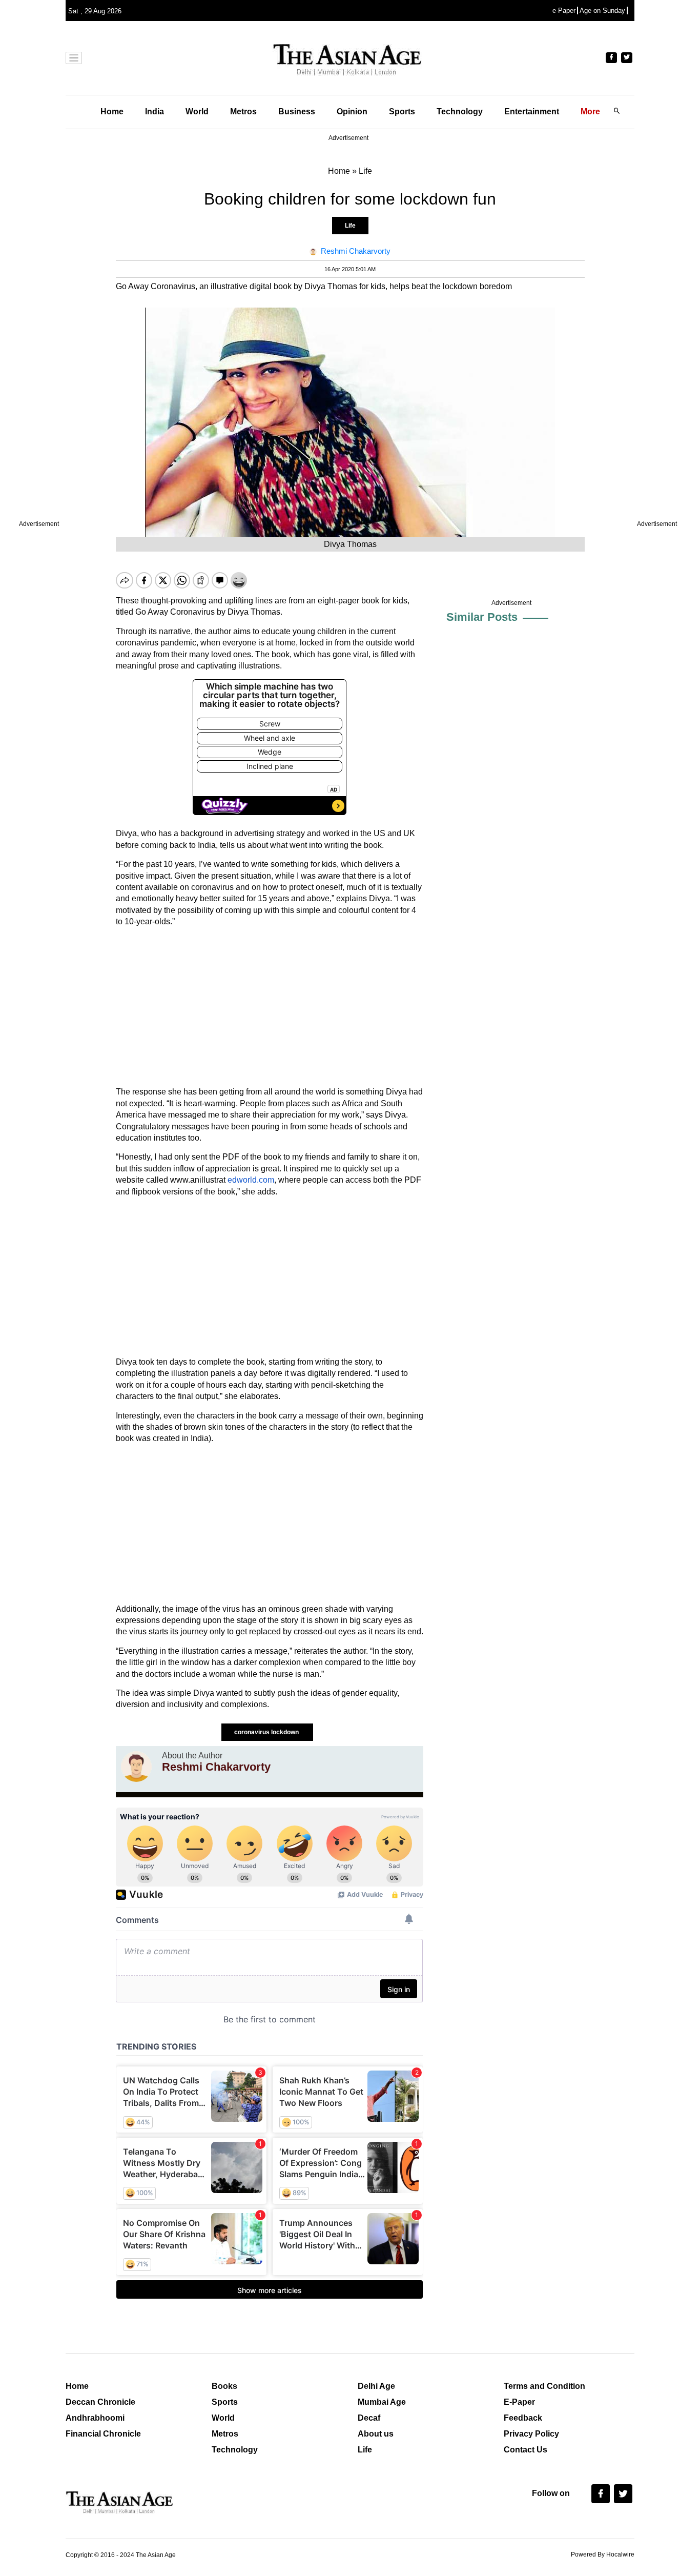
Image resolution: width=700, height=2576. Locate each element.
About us (376, 2434)
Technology (460, 111)
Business (297, 111)
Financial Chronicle (103, 2434)
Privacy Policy (531, 2434)
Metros (243, 111)
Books (224, 2386)
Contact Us (526, 2450)
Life (350, 226)
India (155, 111)
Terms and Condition (544, 2386)
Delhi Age (376, 2386)
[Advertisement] (270, 1007)
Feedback (523, 2418)
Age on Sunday (602, 11)
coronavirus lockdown (267, 1732)
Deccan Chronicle (100, 2402)
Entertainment (532, 111)
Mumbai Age (382, 2402)
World (197, 111)
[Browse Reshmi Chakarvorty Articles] (136, 1767)
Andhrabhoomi (95, 2418)
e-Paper (564, 11)
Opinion (352, 111)
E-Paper (519, 2402)
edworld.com (251, 1180)
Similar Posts (482, 617)
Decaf (369, 2418)
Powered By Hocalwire (603, 2554)
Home (112, 111)
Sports (402, 111)
